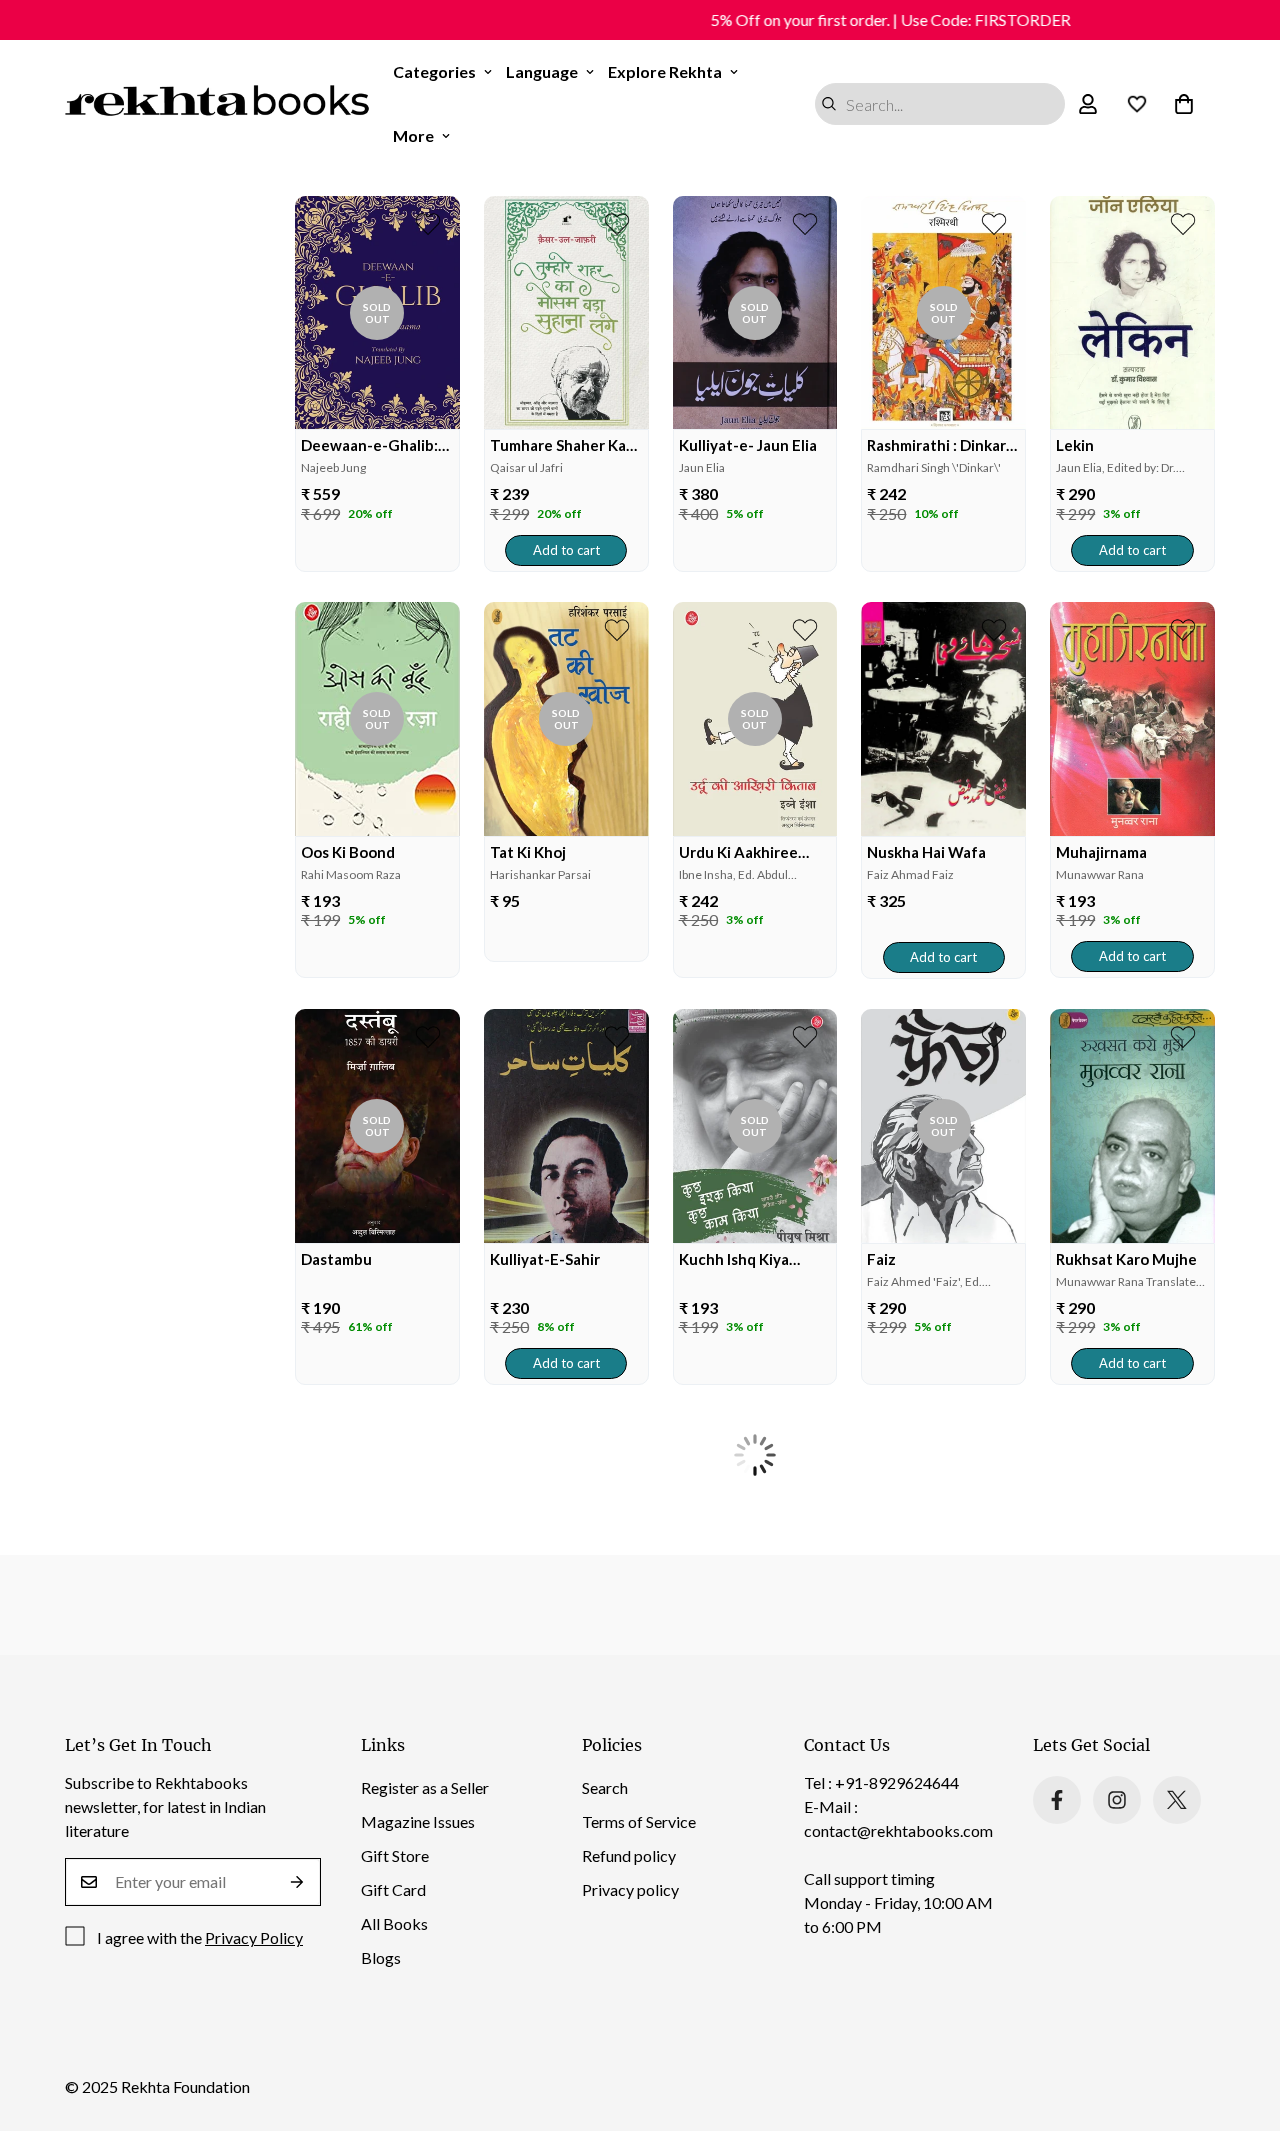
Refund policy (629, 1855)
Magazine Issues (418, 1821)
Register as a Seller (425, 1787)
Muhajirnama (1101, 852)
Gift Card (393, 1889)
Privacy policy (630, 1889)
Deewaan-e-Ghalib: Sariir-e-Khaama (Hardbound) (369, 445)
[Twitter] (1177, 1800)
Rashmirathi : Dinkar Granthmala (936, 445)
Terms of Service (639, 1821)
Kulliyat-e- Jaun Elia (748, 445)
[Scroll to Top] (1241, 2022)
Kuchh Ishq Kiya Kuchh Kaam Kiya (738, 1259)
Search (605, 1787)
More (413, 135)
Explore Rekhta (665, 71)
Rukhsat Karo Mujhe (1126, 1259)
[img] (377, 313)
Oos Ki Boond (348, 852)
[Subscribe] (297, 1882)
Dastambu (336, 1259)
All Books (394, 1923)
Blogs (381, 1957)
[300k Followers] (1057, 1800)
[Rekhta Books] (217, 104)
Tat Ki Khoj (528, 852)
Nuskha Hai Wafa (926, 852)
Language (542, 71)
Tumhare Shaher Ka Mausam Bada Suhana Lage (565, 445)
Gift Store (395, 1855)
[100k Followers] (1117, 1800)
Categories (434, 71)
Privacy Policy (254, 1937)
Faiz (881, 1259)
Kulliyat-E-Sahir (545, 1259)
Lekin (1075, 445)
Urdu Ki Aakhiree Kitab (738, 852)
